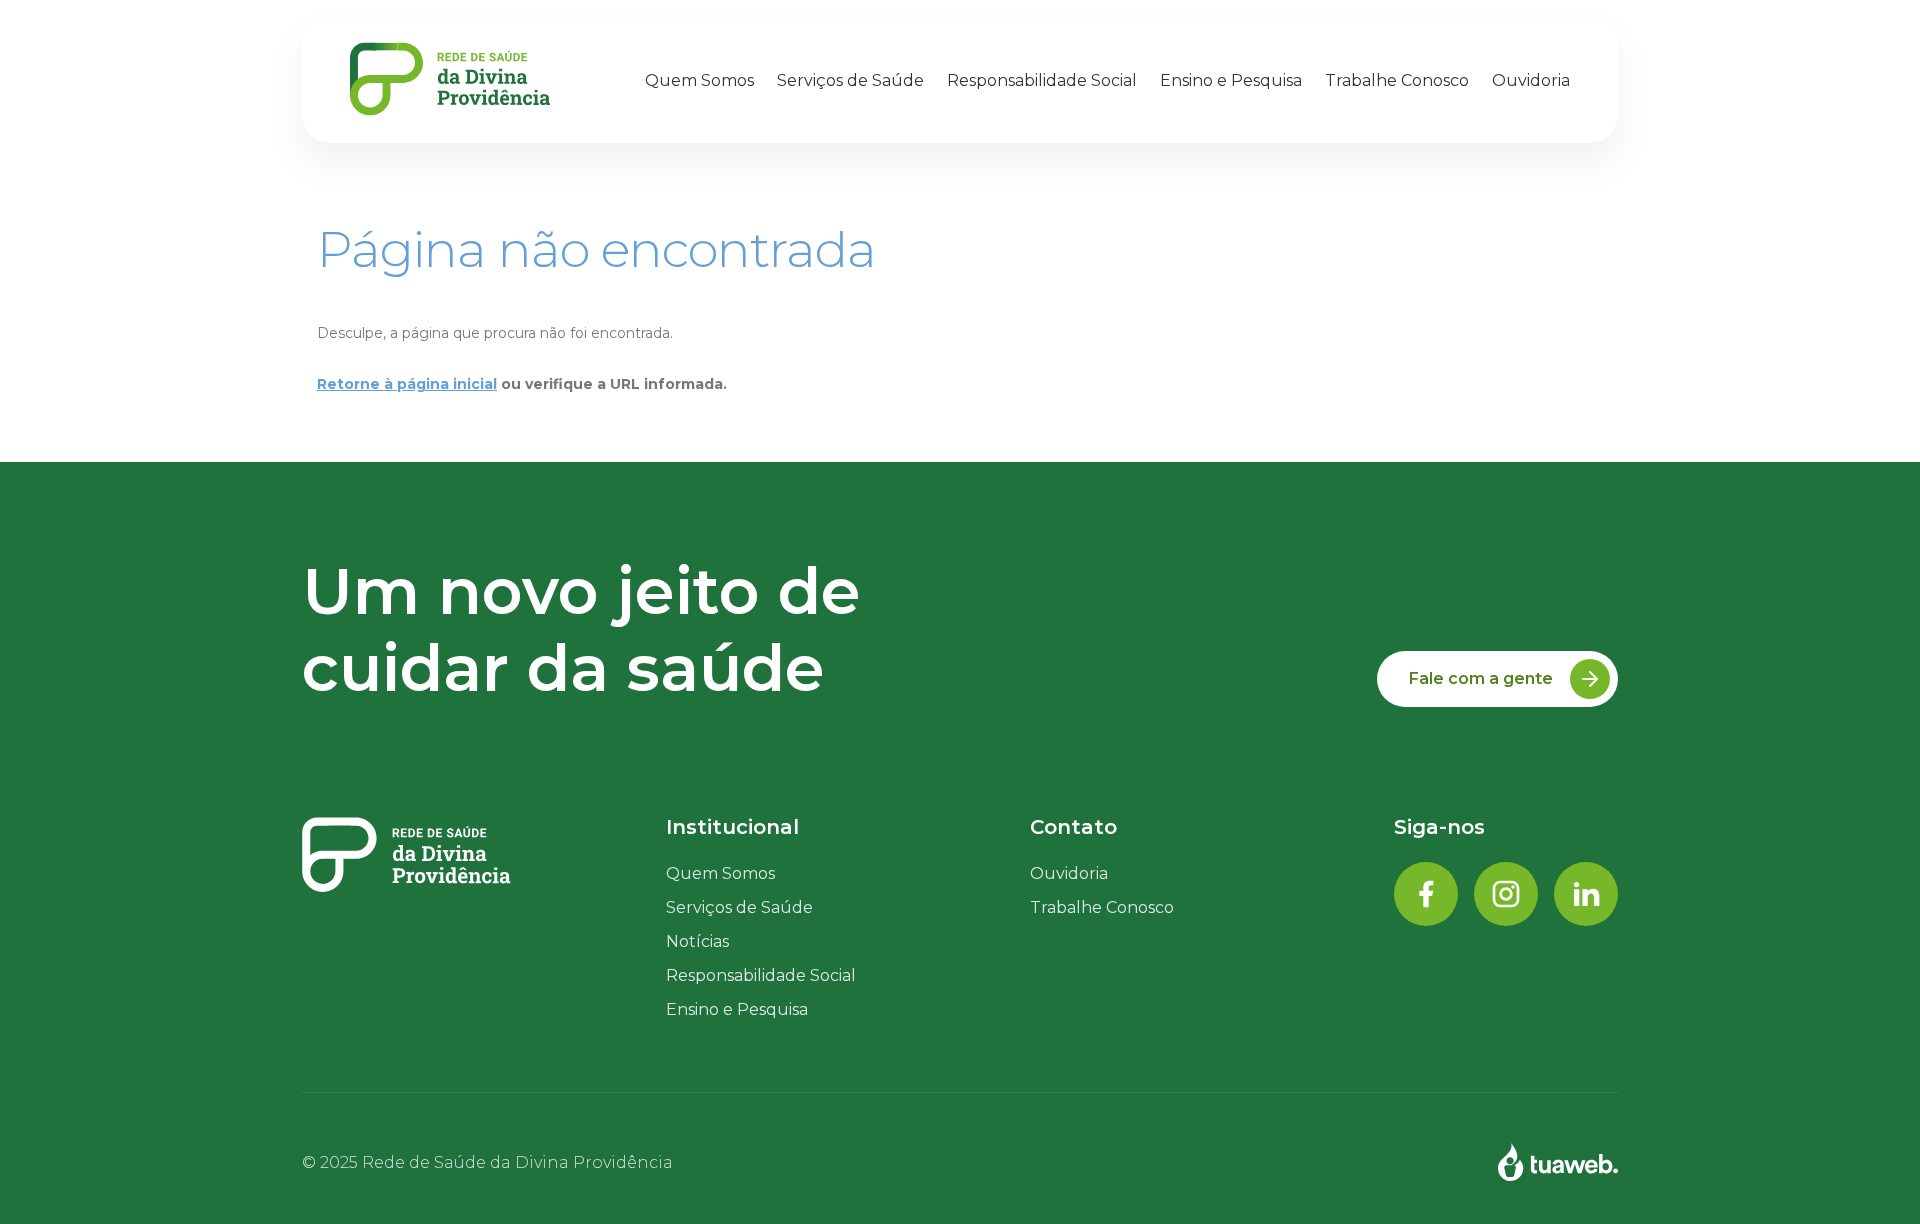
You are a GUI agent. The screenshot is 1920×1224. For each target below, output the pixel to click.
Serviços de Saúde (850, 80)
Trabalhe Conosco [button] (1397, 80)
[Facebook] (1426, 895)
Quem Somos (699, 80)
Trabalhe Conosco (1102, 907)
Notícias (697, 941)
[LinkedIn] (1586, 895)
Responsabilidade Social (1042, 80)
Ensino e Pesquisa (1231, 80)
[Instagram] (1506, 895)
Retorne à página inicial (407, 384)
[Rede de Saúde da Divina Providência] (450, 80)
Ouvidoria (1531, 80)
